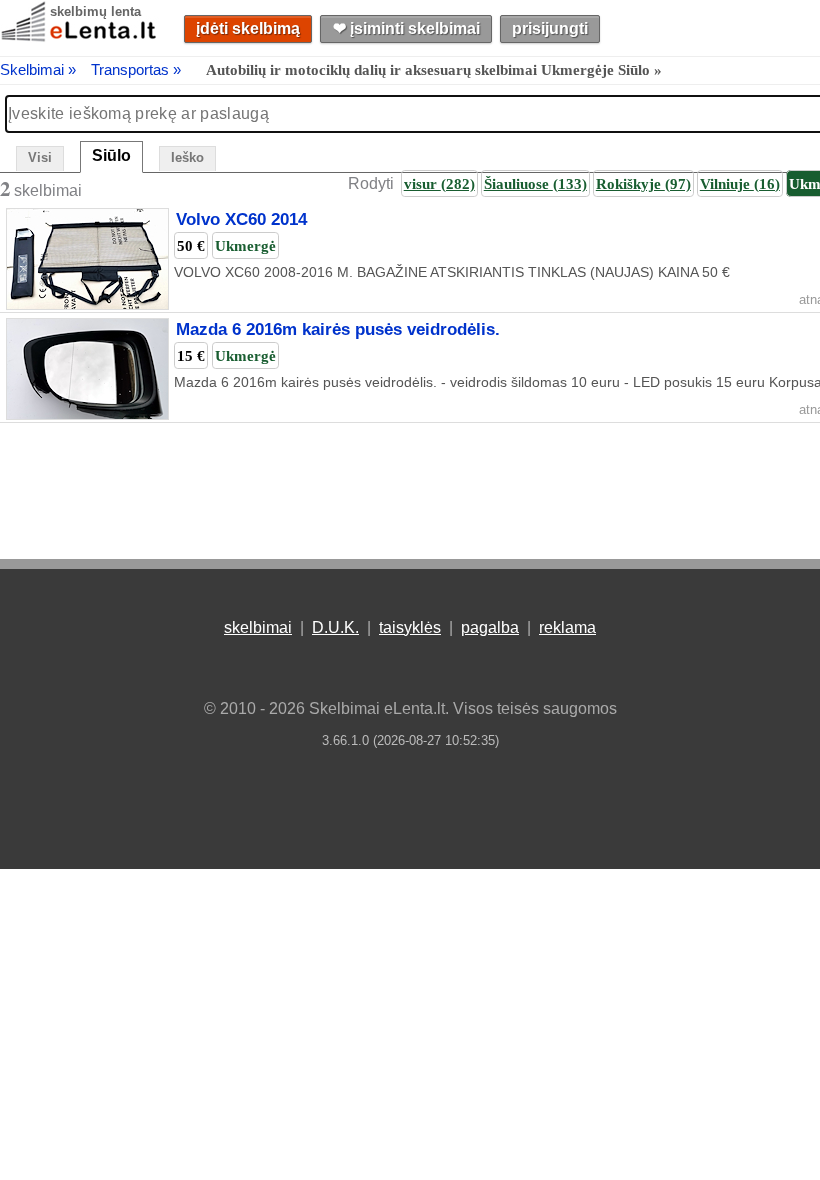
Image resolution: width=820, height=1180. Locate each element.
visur (439, 183)
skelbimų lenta (95, 11)
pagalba (490, 627)
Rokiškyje (643, 183)
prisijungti (550, 28)
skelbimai (258, 627)
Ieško (187, 157)
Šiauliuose (535, 183)
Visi (40, 157)
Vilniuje (740, 183)
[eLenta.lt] (80, 37)
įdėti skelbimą (248, 28)
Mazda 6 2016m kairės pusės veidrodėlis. (338, 330)
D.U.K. (335, 627)
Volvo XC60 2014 (241, 220)
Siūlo (111, 155)
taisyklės (410, 627)
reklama (567, 627)
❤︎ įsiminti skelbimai (406, 28)
